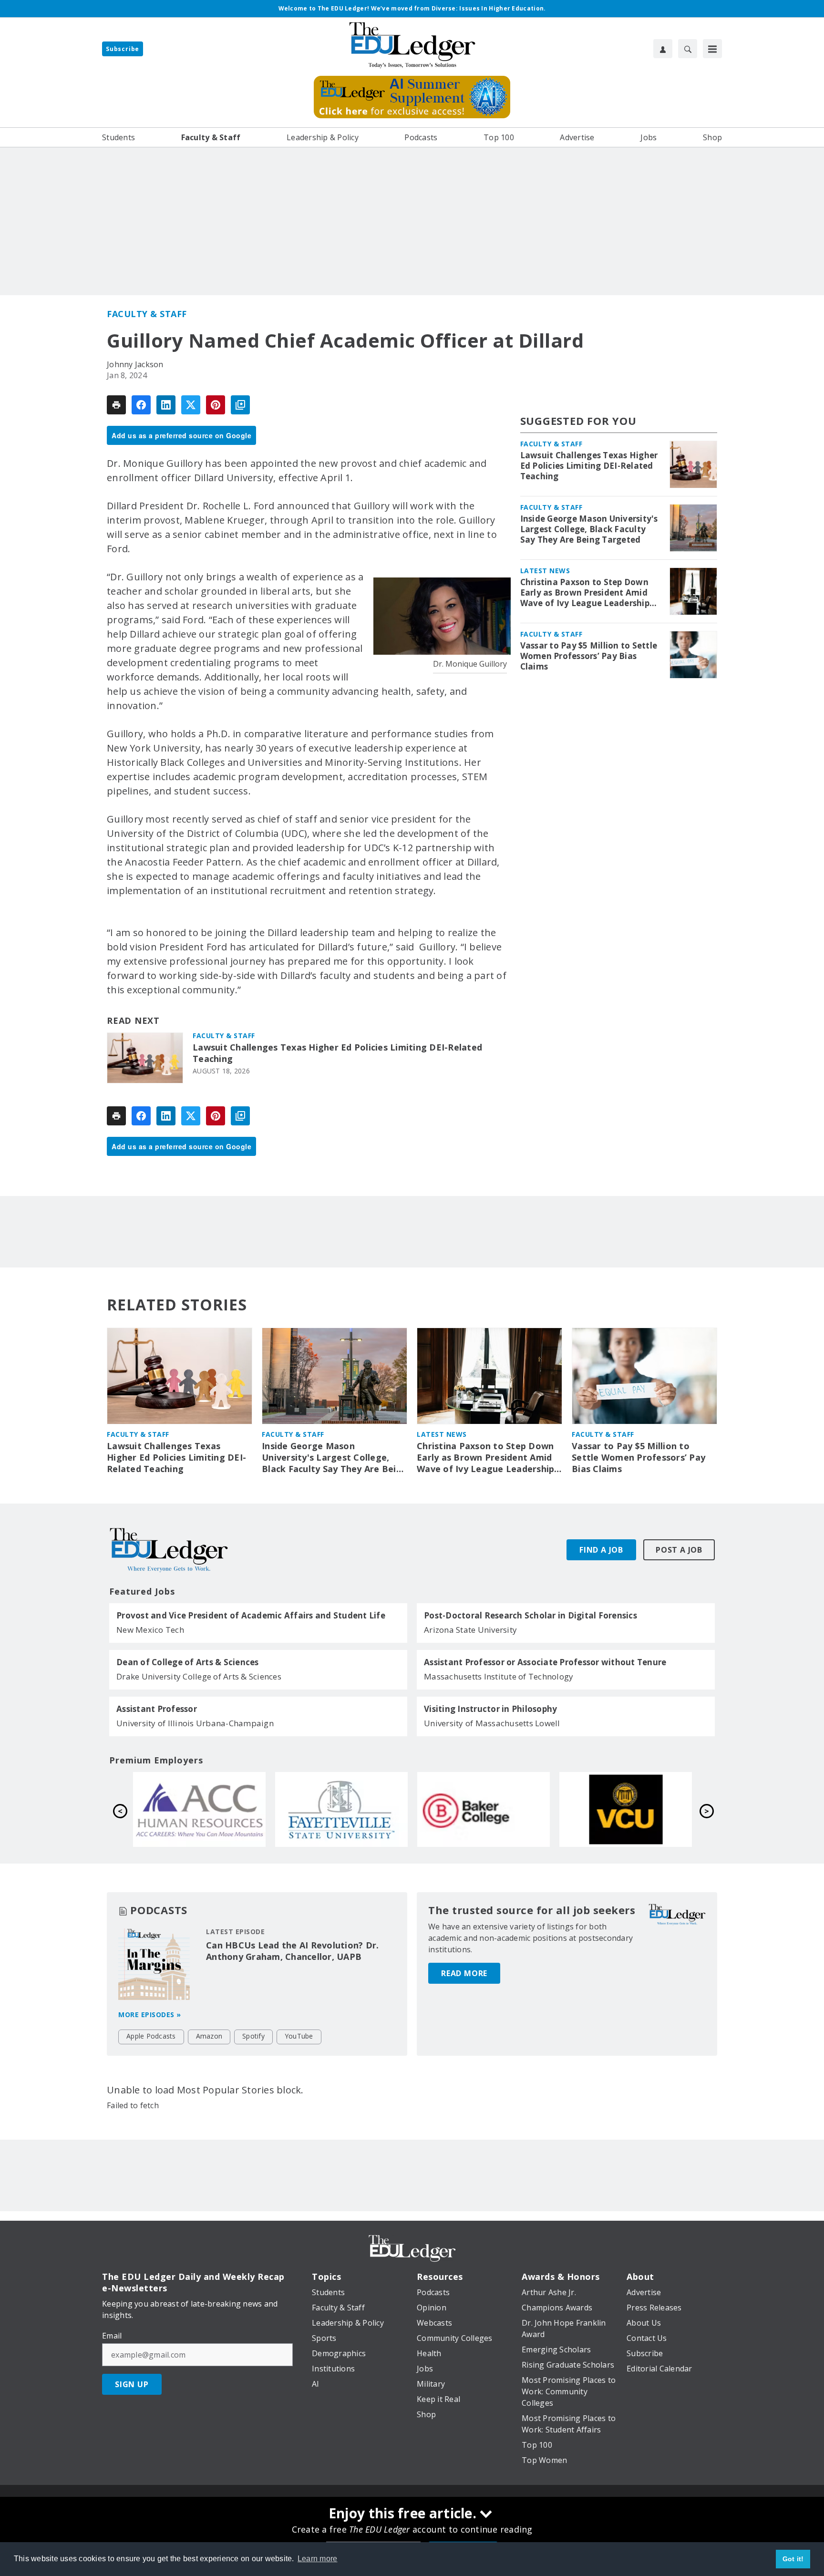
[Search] (688, 49)
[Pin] (216, 405)
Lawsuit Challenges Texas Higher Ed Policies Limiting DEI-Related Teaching (337, 1053)
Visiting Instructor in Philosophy (490, 1709)
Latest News (545, 571)
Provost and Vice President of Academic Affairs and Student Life (251, 1616)
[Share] (141, 405)
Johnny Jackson (135, 364)
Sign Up (132, 2384)
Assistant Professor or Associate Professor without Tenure (545, 1662)
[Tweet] (191, 405)
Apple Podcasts (151, 2036)
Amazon (209, 2036)
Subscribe (123, 49)
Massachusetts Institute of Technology (499, 1676)
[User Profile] (663, 49)
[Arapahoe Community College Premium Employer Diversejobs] (484, 1809)
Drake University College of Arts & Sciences (199, 1676)
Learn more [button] (318, 2559)
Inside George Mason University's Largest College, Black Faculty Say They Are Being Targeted (589, 529)
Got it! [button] (793, 2559)
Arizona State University (470, 1630)
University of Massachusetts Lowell (492, 1723)
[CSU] (199, 1809)
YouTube (299, 2036)
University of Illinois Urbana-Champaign (195, 1723)
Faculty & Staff (147, 314)
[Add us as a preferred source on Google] (240, 405)
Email (112, 2336)
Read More (464, 1973)
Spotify (253, 2036)
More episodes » (150, 2014)
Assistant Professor (157, 1709)
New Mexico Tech (150, 1630)
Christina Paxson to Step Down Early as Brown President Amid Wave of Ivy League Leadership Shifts (585, 593)
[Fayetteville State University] (626, 1809)
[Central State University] (341, 1809)
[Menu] (712, 49)
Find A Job (601, 1550)
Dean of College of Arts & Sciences (188, 1662)
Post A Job (679, 1550)
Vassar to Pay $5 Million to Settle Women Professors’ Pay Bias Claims (589, 656)
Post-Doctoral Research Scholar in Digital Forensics (530, 1616)
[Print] (116, 405)
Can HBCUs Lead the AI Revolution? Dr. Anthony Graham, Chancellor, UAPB (292, 1951)
